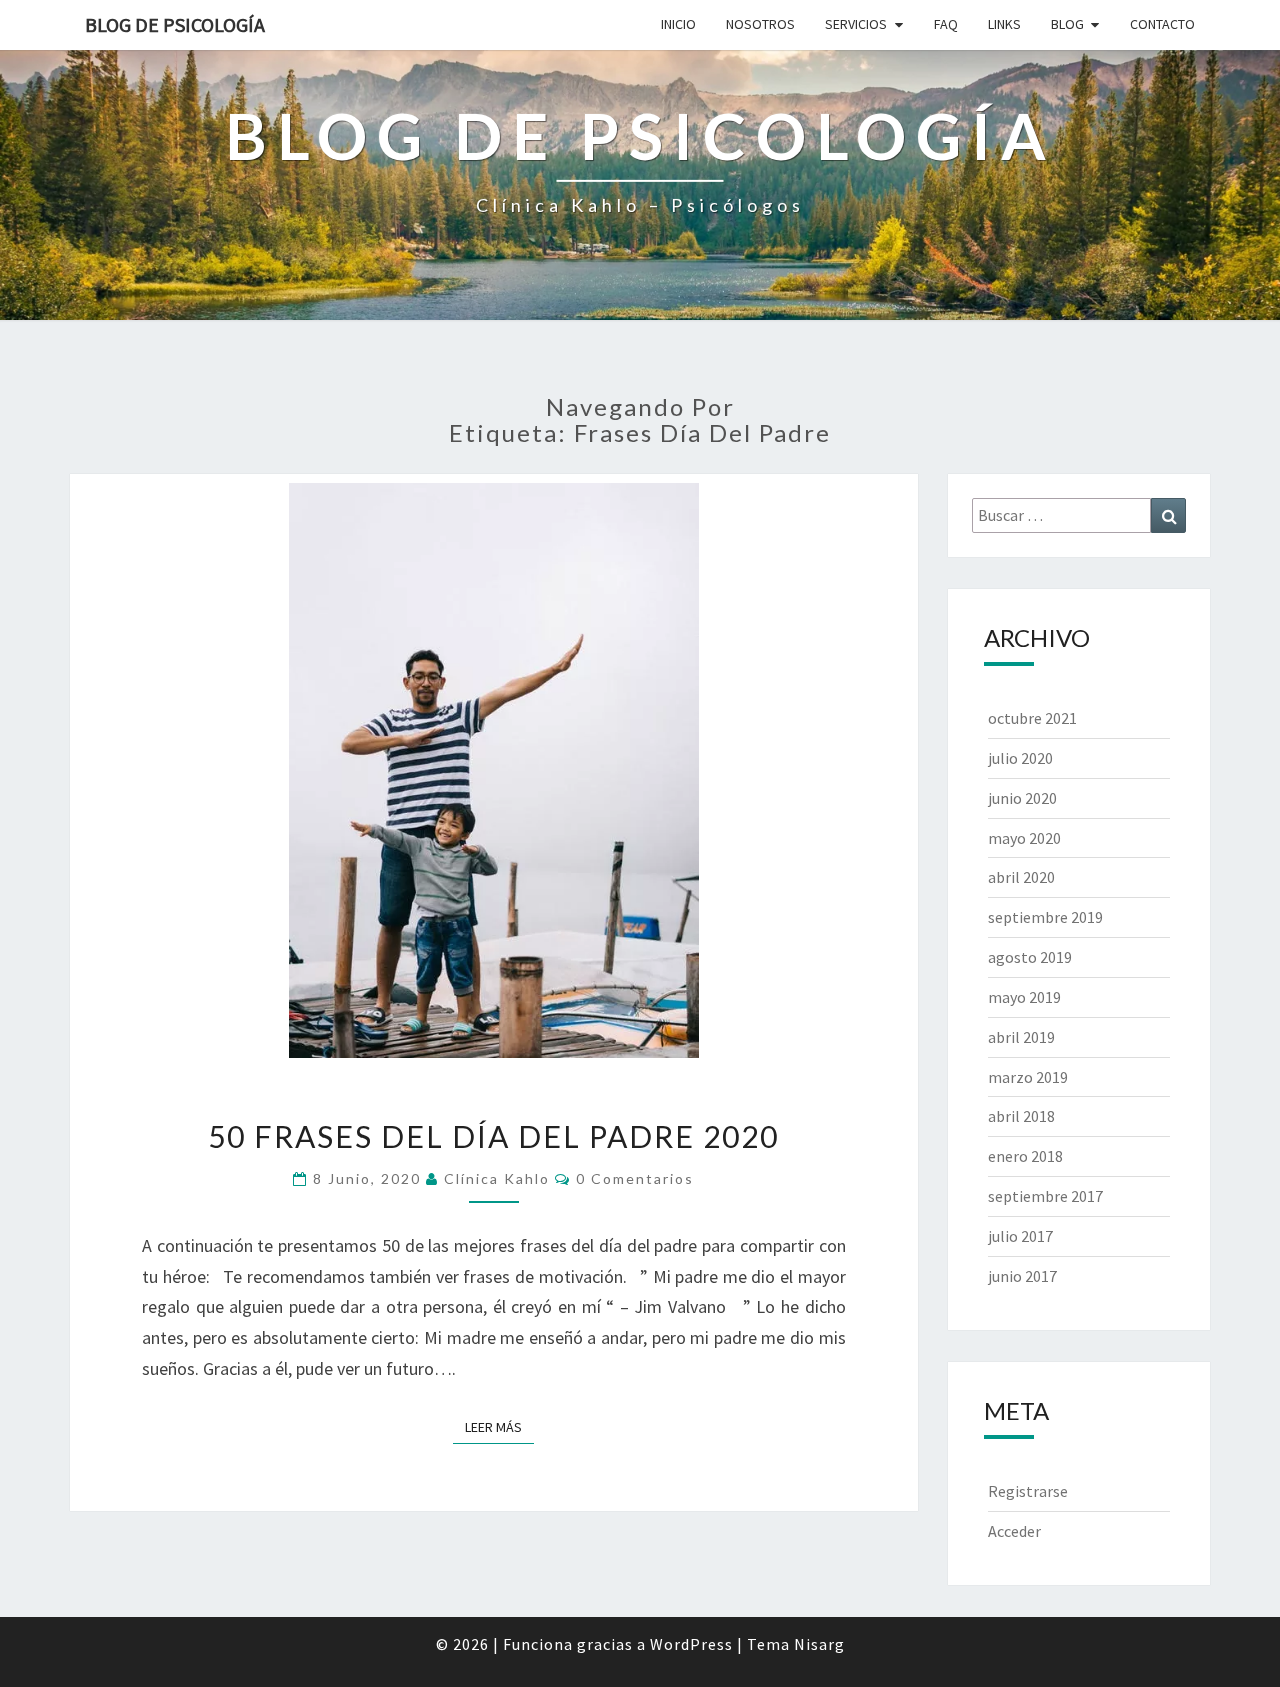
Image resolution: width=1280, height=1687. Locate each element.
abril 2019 (1021, 1037)
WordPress (691, 1644)
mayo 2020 (1024, 838)
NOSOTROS (760, 24)
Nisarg (819, 1644)
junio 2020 (1022, 798)
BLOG (1067, 24)
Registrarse (1028, 1491)
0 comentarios (635, 1178)
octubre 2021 (1032, 718)
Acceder (1014, 1531)
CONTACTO (1162, 24)
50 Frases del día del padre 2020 (493, 1136)
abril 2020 (1021, 877)
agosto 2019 (1030, 957)
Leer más (499, 1426)
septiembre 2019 (1045, 917)
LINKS (1004, 24)
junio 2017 (1022, 1276)
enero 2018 (1025, 1156)
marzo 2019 (1028, 1077)
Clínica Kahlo (497, 1178)
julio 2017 (1020, 1236)
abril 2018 (1021, 1116)
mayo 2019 (1024, 997)
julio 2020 (1020, 758)
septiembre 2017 (1045, 1196)
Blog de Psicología (175, 24)
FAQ (946, 24)
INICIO (678, 24)
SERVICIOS (856, 24)
